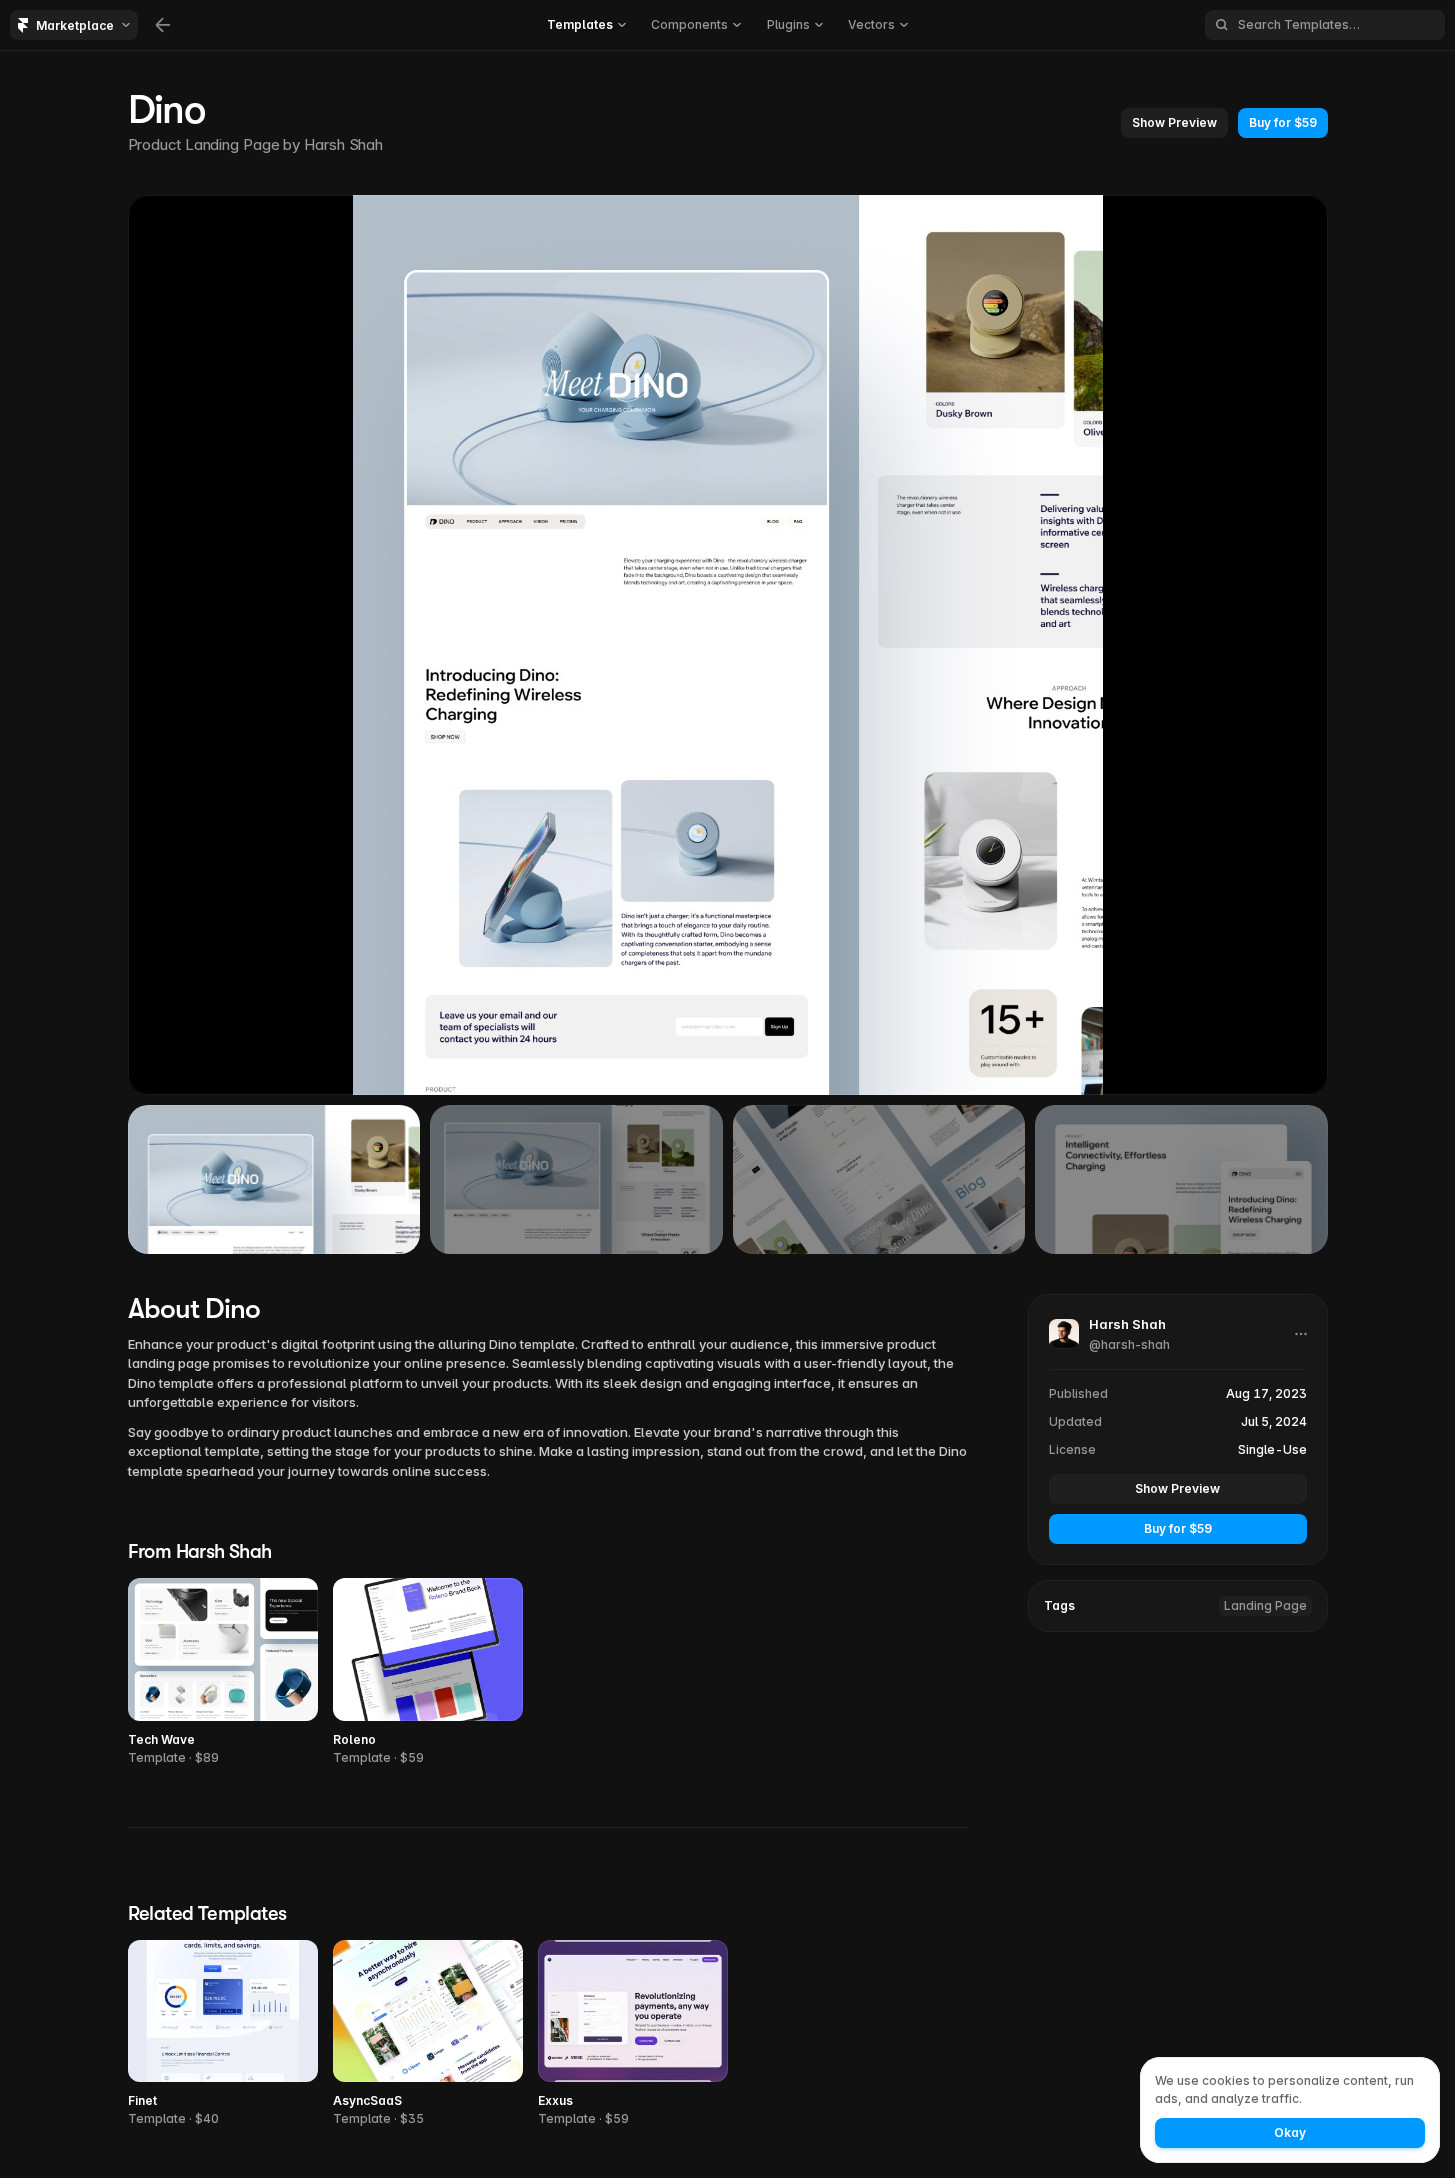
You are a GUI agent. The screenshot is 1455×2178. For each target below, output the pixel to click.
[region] (728, 645)
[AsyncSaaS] (428, 2034)
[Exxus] (633, 2034)
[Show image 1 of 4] (274, 1179)
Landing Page (1265, 1605)
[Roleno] (428, 1672)
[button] (1174, 123)
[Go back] (163, 25)
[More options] (1301, 1334)
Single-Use (1272, 1449)
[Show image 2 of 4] (576, 1179)
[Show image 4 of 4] (1181, 1179)
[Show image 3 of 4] (879, 1179)
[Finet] (223, 2034)
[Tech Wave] (223, 1672)
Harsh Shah (343, 144)
